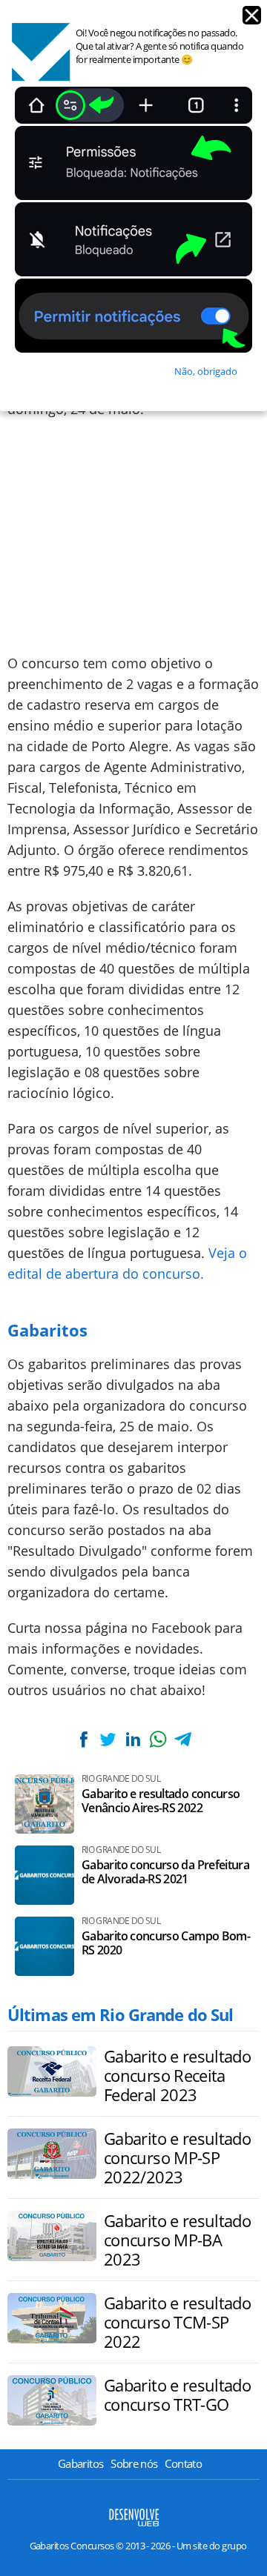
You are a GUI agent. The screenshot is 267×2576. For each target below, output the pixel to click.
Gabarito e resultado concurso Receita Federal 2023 (177, 2075)
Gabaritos (80, 2463)
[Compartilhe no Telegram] (182, 1739)
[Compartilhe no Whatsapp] (158, 1739)
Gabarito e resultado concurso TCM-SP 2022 (177, 2322)
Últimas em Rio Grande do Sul (120, 2014)
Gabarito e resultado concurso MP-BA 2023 (177, 2240)
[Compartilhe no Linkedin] (133, 1739)
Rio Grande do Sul (121, 1779)
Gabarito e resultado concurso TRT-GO (177, 2394)
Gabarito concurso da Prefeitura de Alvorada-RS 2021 (165, 1872)
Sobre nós (134, 2463)
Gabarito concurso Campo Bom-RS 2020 (166, 1943)
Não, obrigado (206, 371)
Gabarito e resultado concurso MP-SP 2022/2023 (177, 2157)
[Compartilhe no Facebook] (84, 1739)
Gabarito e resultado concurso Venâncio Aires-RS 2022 (161, 1801)
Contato (183, 2463)
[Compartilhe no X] (108, 1739)
